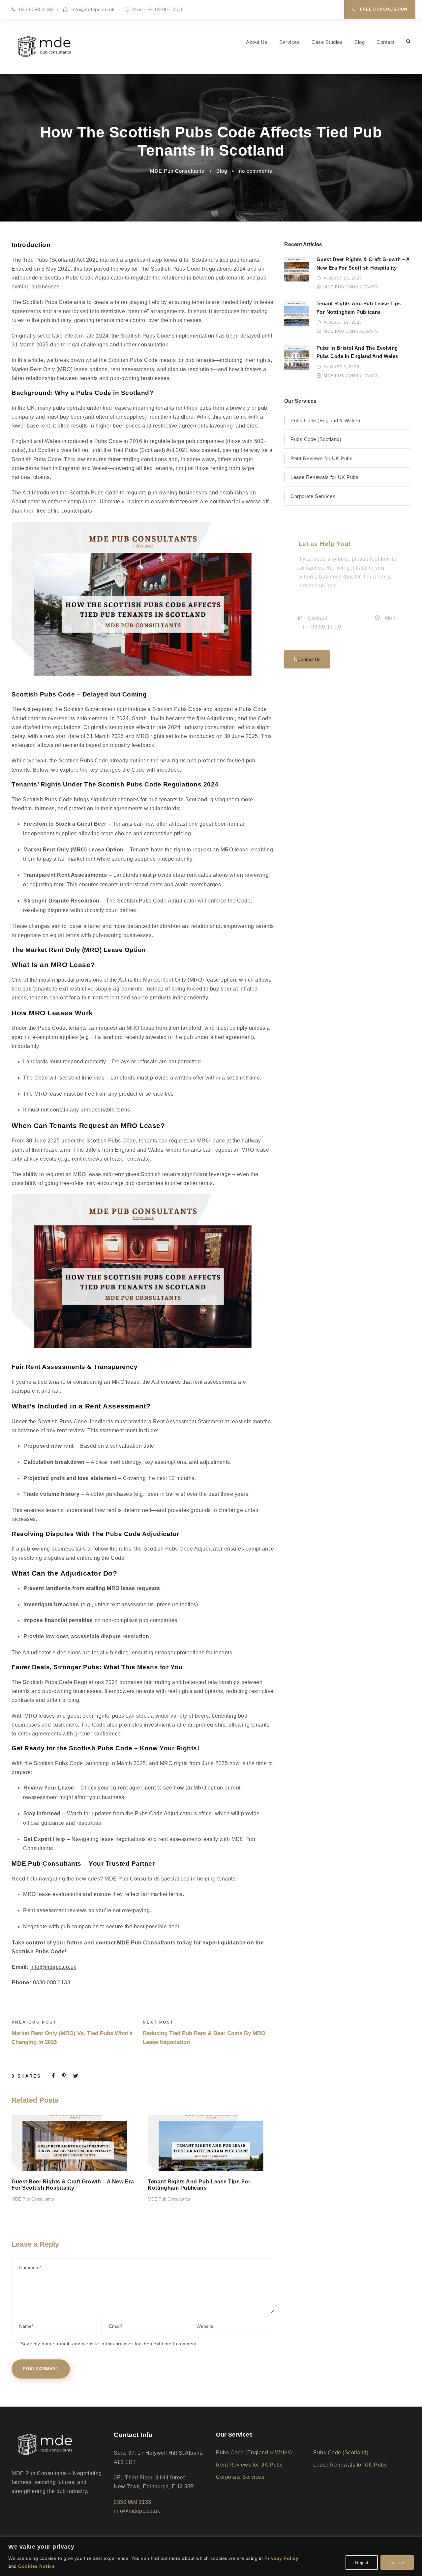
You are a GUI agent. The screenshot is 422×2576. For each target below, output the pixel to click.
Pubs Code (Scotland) (316, 439)
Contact (386, 42)
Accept (397, 2562)
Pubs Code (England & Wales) (325, 420)
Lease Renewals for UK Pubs (324, 477)
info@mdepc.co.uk (53, 1967)
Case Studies (327, 42)
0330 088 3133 (36, 9)
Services (289, 42)
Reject (362, 2562)
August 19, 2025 (343, 278)
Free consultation (384, 9)
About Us (257, 42)
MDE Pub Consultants (177, 171)
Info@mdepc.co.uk (93, 9)
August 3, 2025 (342, 367)
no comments (256, 171)
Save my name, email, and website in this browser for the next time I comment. (109, 2344)
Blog (360, 42)
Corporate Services (313, 496)
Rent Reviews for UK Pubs (321, 458)
